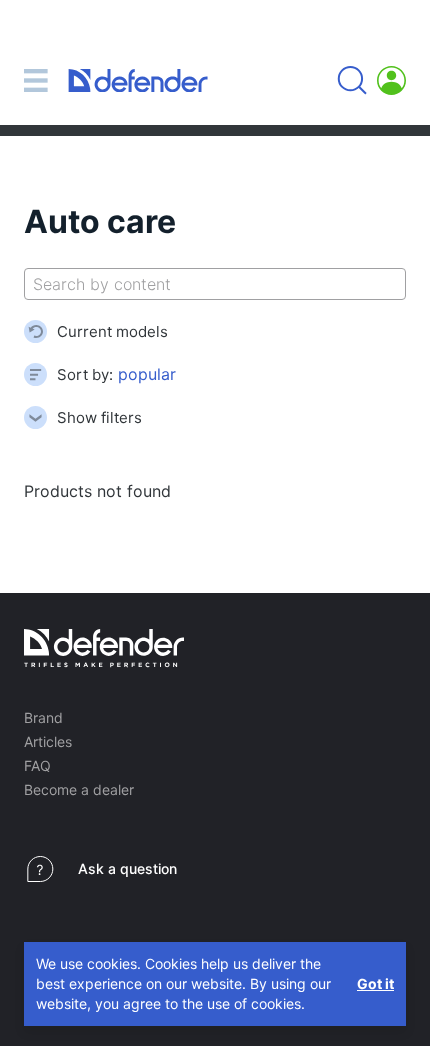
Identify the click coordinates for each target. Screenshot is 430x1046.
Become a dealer (79, 789)
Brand (43, 717)
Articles (48, 741)
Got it (375, 983)
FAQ (37, 765)
